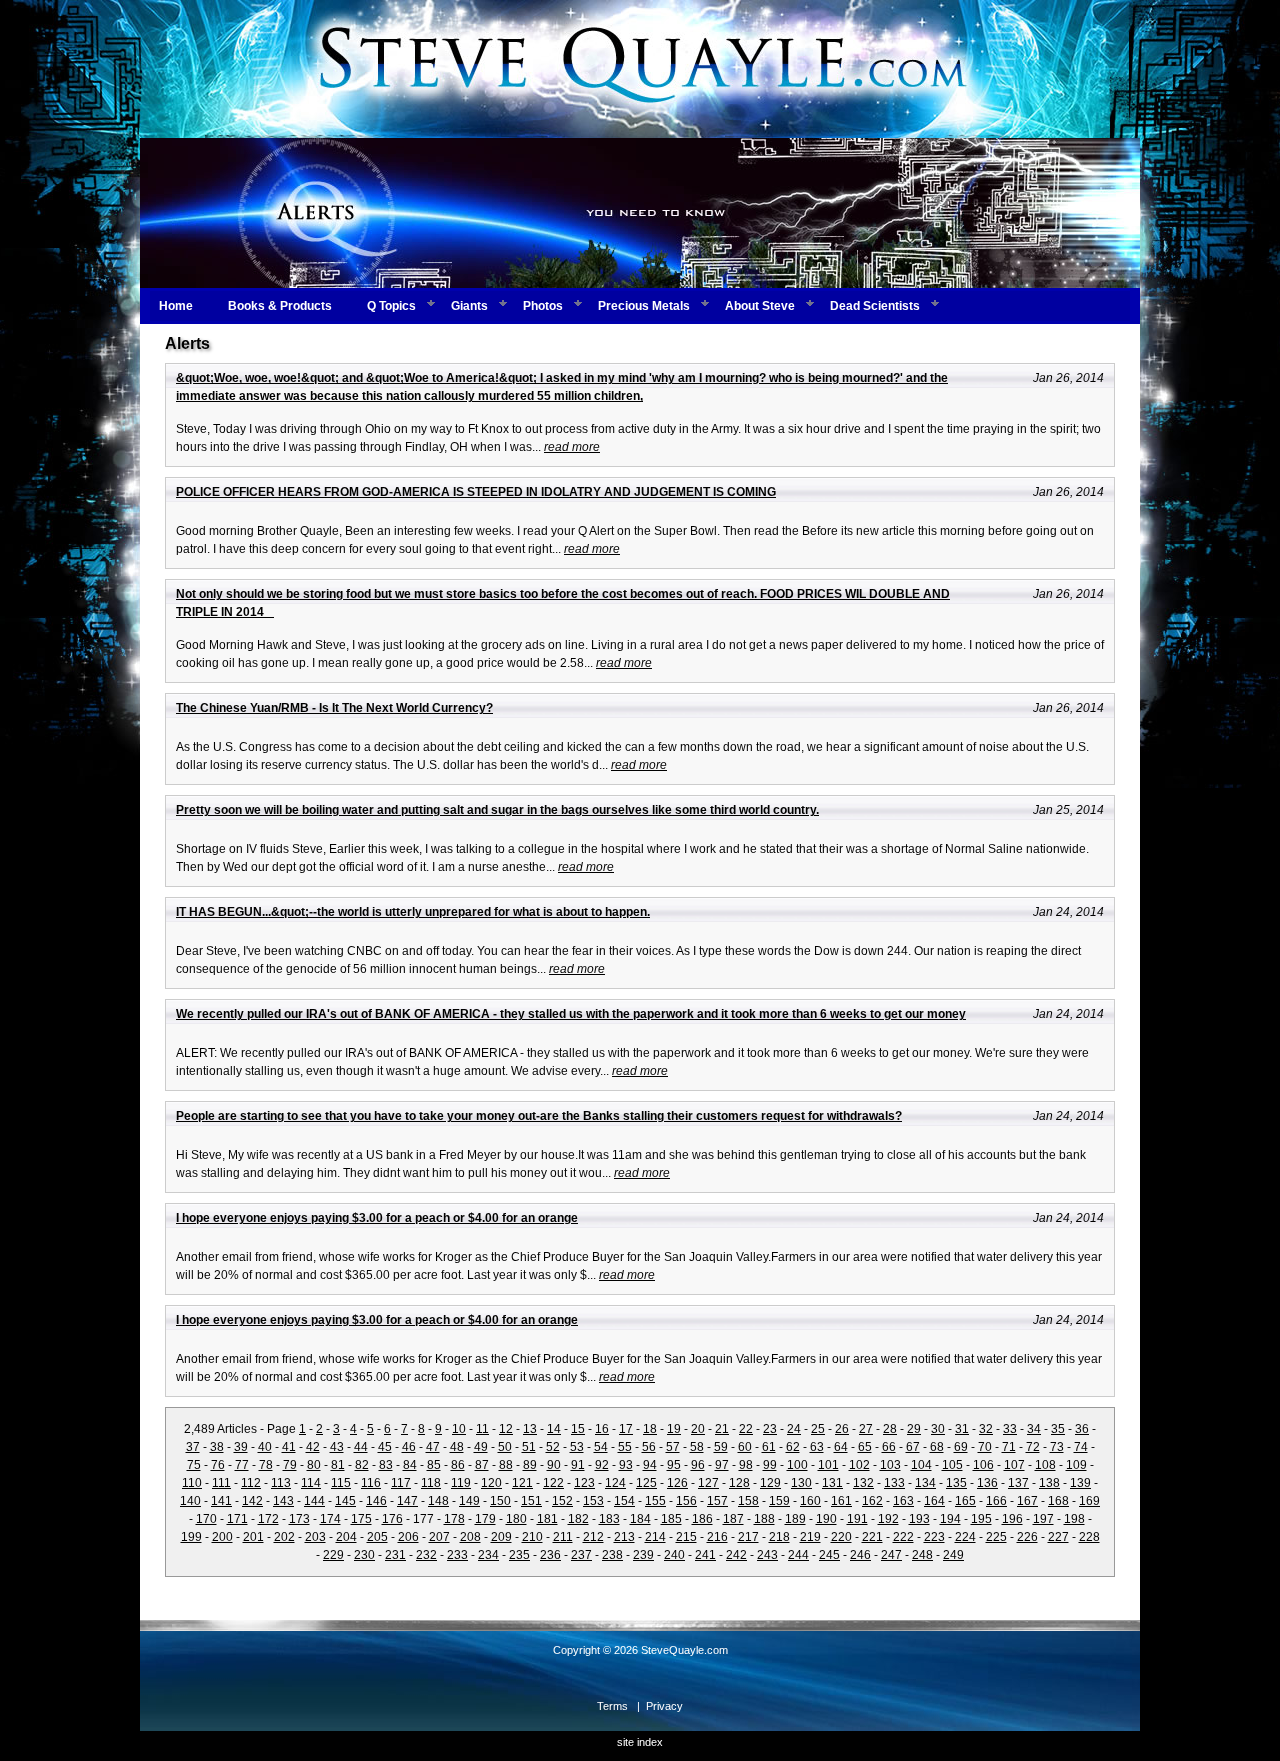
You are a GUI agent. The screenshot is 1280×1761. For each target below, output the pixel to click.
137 (1018, 1483)
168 (1058, 1501)
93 (626, 1465)
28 (890, 1429)
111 (221, 1483)
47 (433, 1447)
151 (531, 1501)
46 (409, 1447)
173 (299, 1519)
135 (956, 1483)
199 (191, 1537)
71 (1009, 1447)
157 (717, 1501)
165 (965, 1501)
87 (482, 1465)
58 (697, 1447)
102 (859, 1465)
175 (361, 1519)
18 (650, 1429)
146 (376, 1501)
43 (337, 1447)
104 (921, 1465)
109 (1076, 1465)
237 (581, 1555)
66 (889, 1447)
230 (364, 1555)
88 (506, 1465)
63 (817, 1447)
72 (1033, 1447)
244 (798, 1555)
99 (770, 1465)
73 (1057, 1447)
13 (530, 1429)
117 (401, 1483)
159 (779, 1501)
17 (626, 1429)
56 (649, 1447)
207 (439, 1537)
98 (746, 1465)
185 (671, 1519)
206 (408, 1537)
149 (469, 1501)
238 (612, 1555)
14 (554, 1429)
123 (584, 1483)
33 (1010, 1429)
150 (500, 1501)
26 (842, 1429)
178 (454, 1519)
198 (1074, 1519)
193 (919, 1519)
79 (290, 1465)
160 (810, 1501)
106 (983, 1465)
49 (481, 1447)
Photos (543, 306)
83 (386, 1465)
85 (434, 1465)
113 (281, 1483)
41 (289, 1447)
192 (888, 1519)
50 (505, 1447)
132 (863, 1483)
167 (1027, 1501)
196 (1012, 1519)
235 (519, 1555)
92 (602, 1465)
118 (431, 1483)
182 (578, 1519)
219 (810, 1537)
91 (578, 1465)
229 (333, 1555)
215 (686, 1537)
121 (522, 1483)
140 (190, 1501)
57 (673, 1447)
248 (922, 1555)
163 (903, 1501)
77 (242, 1465)
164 (934, 1501)
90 (554, 1465)
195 (981, 1519)
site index (640, 1742)
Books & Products (280, 306)
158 (748, 1501)
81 (338, 1465)
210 (532, 1537)
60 (745, 1447)
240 (674, 1555)
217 (748, 1537)
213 (624, 1537)
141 (221, 1501)
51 (529, 1447)
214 (655, 1537)
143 (283, 1501)
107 (1014, 1465)
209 (501, 1537)
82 (362, 1465)
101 (828, 1465)
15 (578, 1429)
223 (934, 1537)
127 (708, 1483)
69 (961, 1447)
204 (346, 1537)
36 (1082, 1429)
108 (1045, 1465)
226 (1027, 1537)
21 (722, 1429)
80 (314, 1465)
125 (646, 1483)
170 (206, 1519)
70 (985, 1447)
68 (937, 1447)
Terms (612, 1706)
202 (284, 1537)
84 (410, 1465)
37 (193, 1447)
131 (832, 1483)
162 (872, 1501)
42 (313, 1447)
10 (459, 1429)
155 (655, 1501)
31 (962, 1429)
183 (609, 1519)
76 (218, 1465)
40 (265, 1447)
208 (470, 1537)
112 (251, 1483)
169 (1089, 1501)
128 (739, 1483)
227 (1058, 1537)
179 (485, 1519)
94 (650, 1465)
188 (764, 1519)
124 (615, 1483)
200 (222, 1537)
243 (767, 1555)
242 (736, 1555)
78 (266, 1465)
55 (625, 1447)
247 (891, 1555)
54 (601, 1447)
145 (345, 1501)
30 (938, 1429)
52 (553, 1447)
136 (987, 1483)
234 (488, 1555)
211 (563, 1537)
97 (722, 1465)
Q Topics (391, 306)
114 (311, 1483)
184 (640, 1519)
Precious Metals (644, 306)
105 (952, 1465)
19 (674, 1429)
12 (506, 1429)
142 (252, 1501)
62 (793, 1447)
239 (643, 1555)
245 (829, 1555)
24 (794, 1429)
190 (826, 1519)
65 (865, 1447)
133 (894, 1483)
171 (237, 1519)
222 (903, 1537)
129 (770, 1483)
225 (996, 1537)
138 (1049, 1483)
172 (268, 1519)
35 (1058, 1429)
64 (841, 1447)
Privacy (664, 1706)
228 (1089, 1537)
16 (602, 1429)
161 (841, 1501)
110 (192, 1483)
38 (217, 1447)
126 (677, 1483)
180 (516, 1519)
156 (686, 1501)
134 (925, 1483)
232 (426, 1555)
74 (1081, 1447)
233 (457, 1555)
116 (371, 1483)
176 (392, 1519)
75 (194, 1465)
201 (253, 1537)
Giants (469, 306)
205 (377, 1537)
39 (241, 1447)
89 (530, 1465)
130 (801, 1483)
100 (797, 1465)
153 (593, 1501)
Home (176, 306)
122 (553, 1483)
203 (315, 1537)
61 (769, 1447)
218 (779, 1537)
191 (857, 1519)
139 (1080, 1483)
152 (562, 1501)
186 (702, 1519)
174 (330, 1519)
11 (482, 1429)
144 (314, 1501)
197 (1043, 1519)
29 (914, 1429)
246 (860, 1555)
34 (1034, 1429)
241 (705, 1555)
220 (841, 1537)
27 (866, 1429)
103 (890, 1465)
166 (996, 1501)
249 (953, 1555)
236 (550, 1555)
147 (407, 1501)
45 (385, 1447)
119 (461, 1483)
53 (577, 1447)
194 (950, 1519)
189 (795, 1519)
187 (733, 1519)
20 (698, 1429)
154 (624, 1501)
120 (491, 1483)
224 (965, 1537)
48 (457, 1447)
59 (721, 1447)
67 (913, 1447)
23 (770, 1429)
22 (746, 1429)
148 (438, 1501)
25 (818, 1429)
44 (361, 1447)
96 (698, 1465)
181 (547, 1519)
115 (341, 1483)
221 (872, 1537)
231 (395, 1555)
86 (458, 1465)
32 (986, 1429)
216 (717, 1537)
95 (674, 1465)
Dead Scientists (875, 306)
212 (593, 1537)
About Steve (760, 306)
